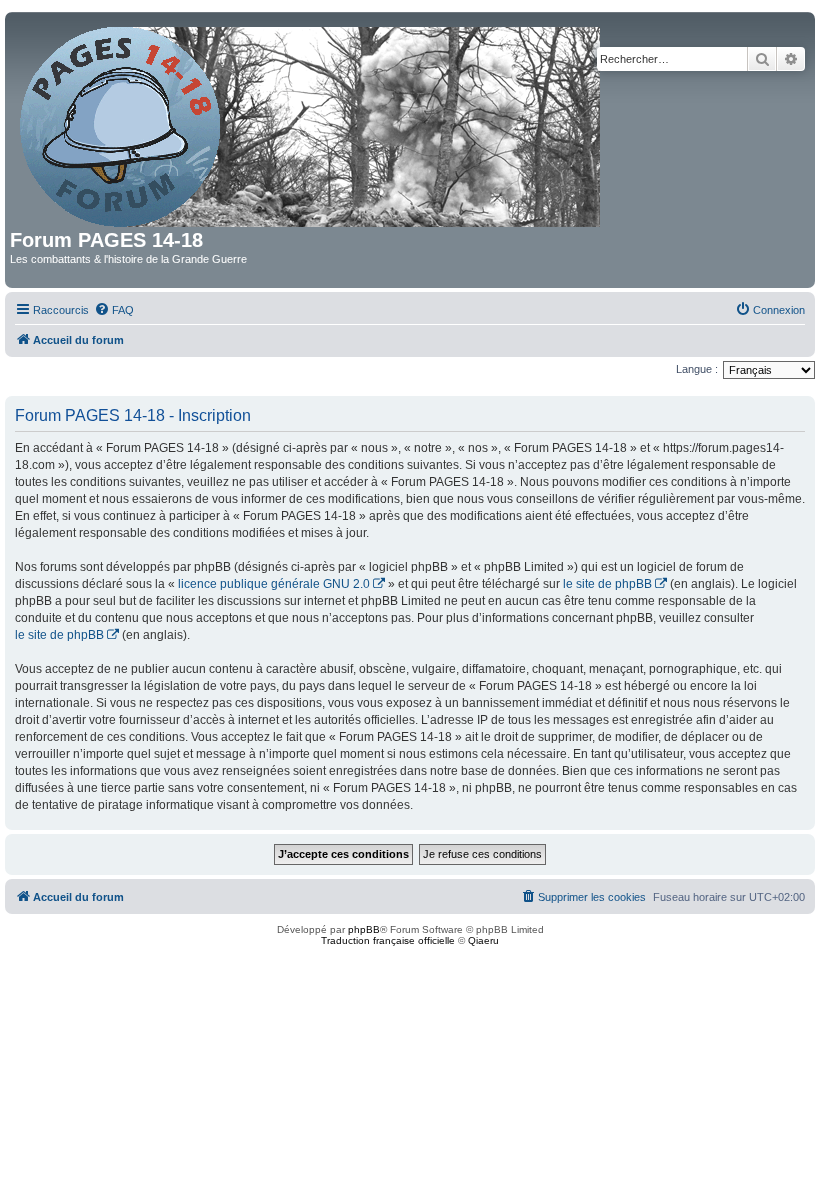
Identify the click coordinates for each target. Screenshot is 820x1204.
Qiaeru (483, 940)
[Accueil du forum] (311, 123)
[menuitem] (114, 310)
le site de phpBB (607, 584)
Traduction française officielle (388, 940)
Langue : (697, 369)
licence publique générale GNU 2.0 (274, 584)
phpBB (364, 929)
